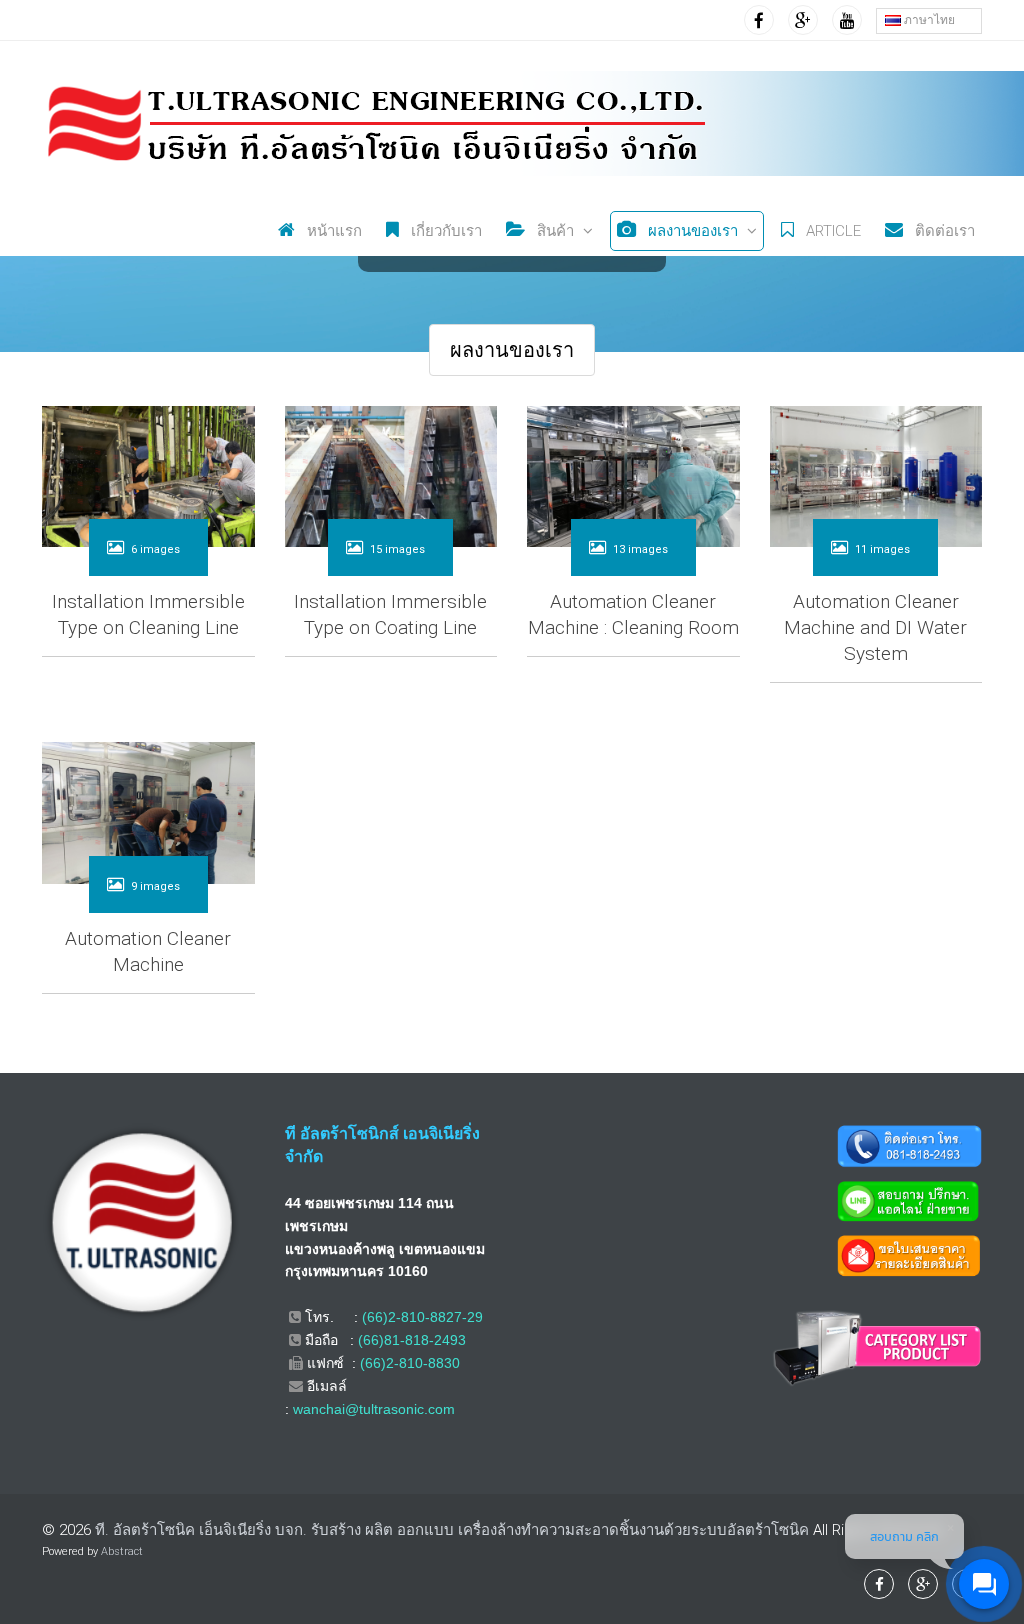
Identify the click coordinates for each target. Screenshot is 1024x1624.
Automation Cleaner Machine (148, 951)
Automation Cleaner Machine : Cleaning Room (633, 614)
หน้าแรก (332, 231)
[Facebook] (759, 20)
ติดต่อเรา (943, 231)
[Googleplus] (803, 20)
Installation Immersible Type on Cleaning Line (148, 614)
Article (831, 231)
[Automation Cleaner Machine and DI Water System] (876, 474)
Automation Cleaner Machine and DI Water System (875, 627)
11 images (882, 549)
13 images (640, 549)
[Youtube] (847, 20)
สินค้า (553, 231)
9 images (155, 886)
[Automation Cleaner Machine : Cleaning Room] (633, 474)
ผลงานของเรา (691, 231)
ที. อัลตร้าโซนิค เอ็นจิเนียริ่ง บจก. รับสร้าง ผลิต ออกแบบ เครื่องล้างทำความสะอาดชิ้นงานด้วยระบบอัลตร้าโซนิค (452, 1530)
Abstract (122, 1551)
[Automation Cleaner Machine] (148, 811)
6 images (155, 549)
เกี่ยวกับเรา (444, 231)
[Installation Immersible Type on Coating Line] (391, 474)
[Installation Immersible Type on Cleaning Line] (148, 474)
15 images (397, 549)
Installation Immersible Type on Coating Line (390, 614)
